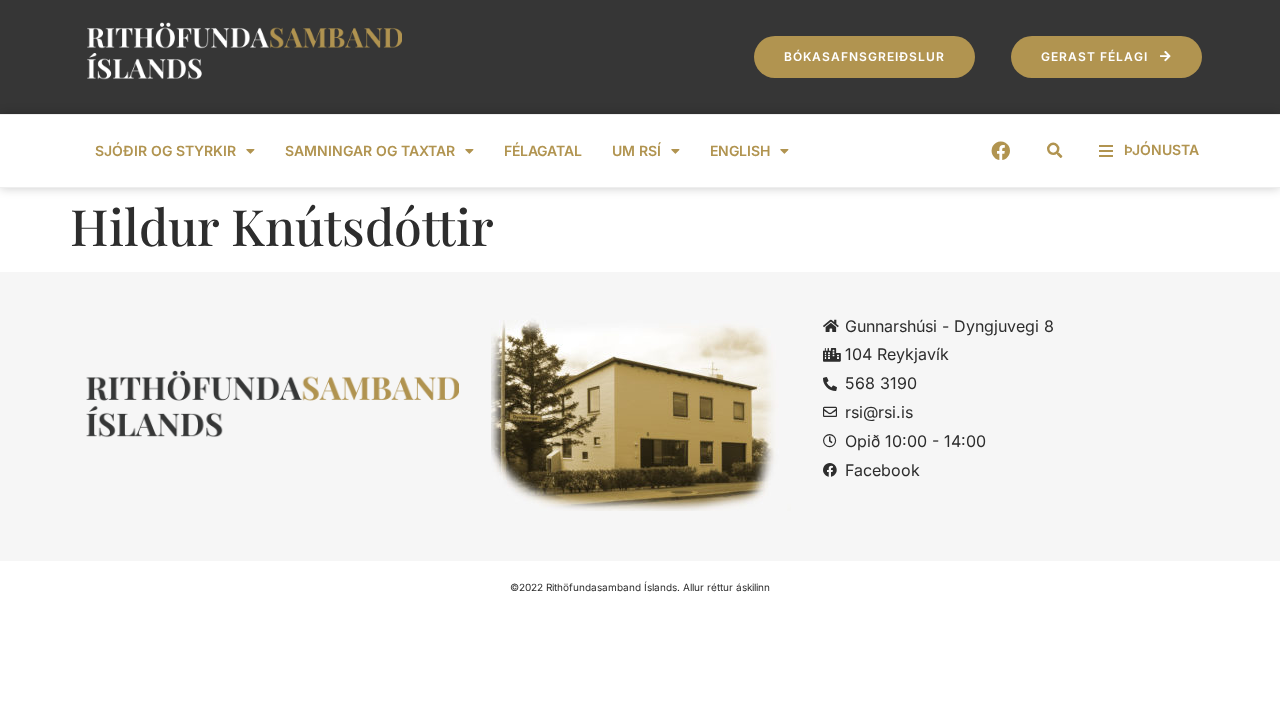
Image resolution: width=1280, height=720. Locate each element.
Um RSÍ (636, 150)
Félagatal (543, 150)
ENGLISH (740, 150)
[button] (1055, 151)
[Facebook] (1000, 150)
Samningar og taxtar (370, 150)
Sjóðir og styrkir (165, 150)
